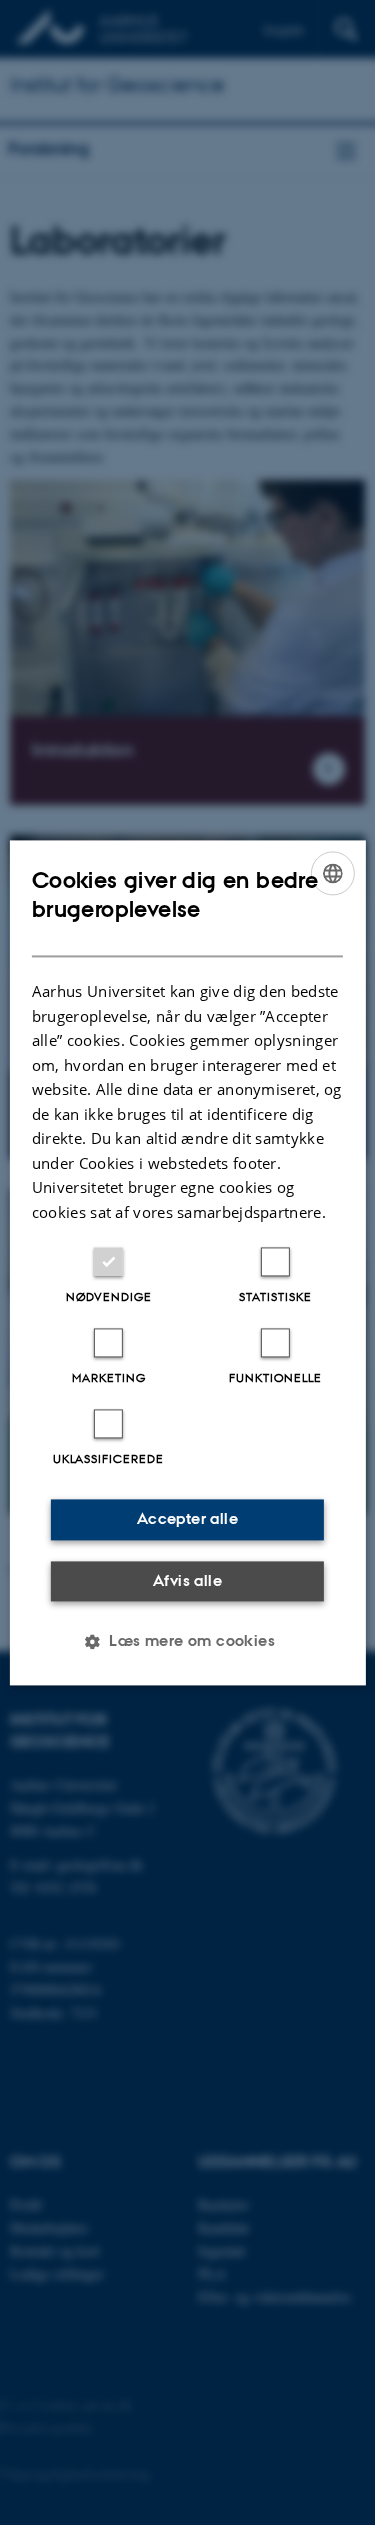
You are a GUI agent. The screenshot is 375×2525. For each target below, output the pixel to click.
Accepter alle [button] (187, 1518)
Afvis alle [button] (187, 1580)
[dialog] (187, 1262)
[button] (187, 1641)
